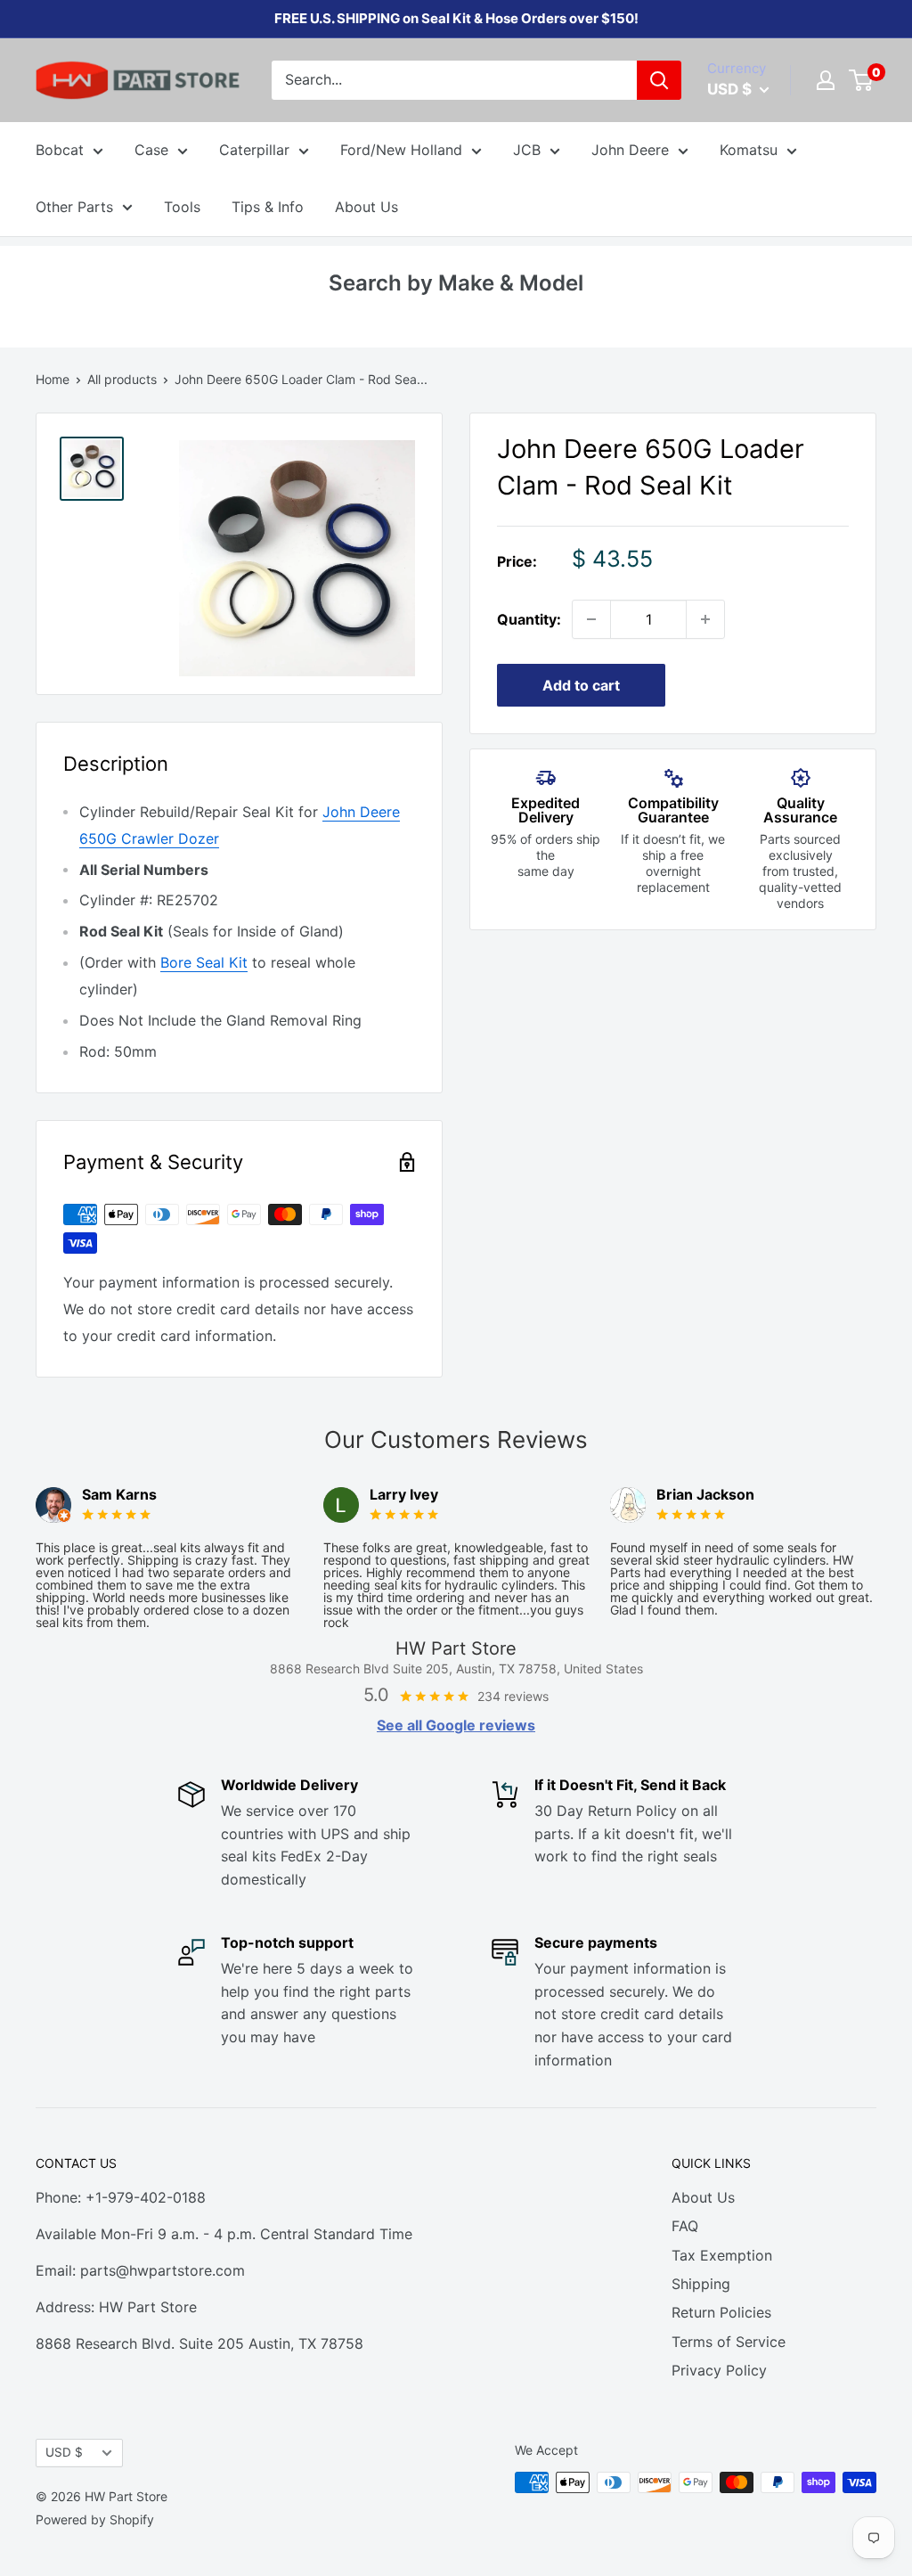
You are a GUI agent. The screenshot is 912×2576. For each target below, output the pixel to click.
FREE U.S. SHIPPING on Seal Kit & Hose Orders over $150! (456, 18)
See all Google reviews (456, 1725)
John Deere (630, 150)
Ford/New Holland (401, 150)
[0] (862, 80)
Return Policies (721, 2312)
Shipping (701, 2284)
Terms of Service (729, 2342)
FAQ (685, 2226)
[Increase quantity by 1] (705, 619)
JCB (527, 150)
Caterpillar (254, 150)
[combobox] (454, 80)
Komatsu (749, 150)
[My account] (826, 80)
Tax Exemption (722, 2255)
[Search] (659, 80)
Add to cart (581, 685)
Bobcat (60, 150)
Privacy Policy (719, 2370)
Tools (182, 207)
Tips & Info (268, 207)
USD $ (64, 2452)
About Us (366, 207)
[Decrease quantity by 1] (591, 619)
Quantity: (529, 619)
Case (151, 150)
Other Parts (74, 207)
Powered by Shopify (95, 2519)
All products (122, 379)
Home (53, 379)
